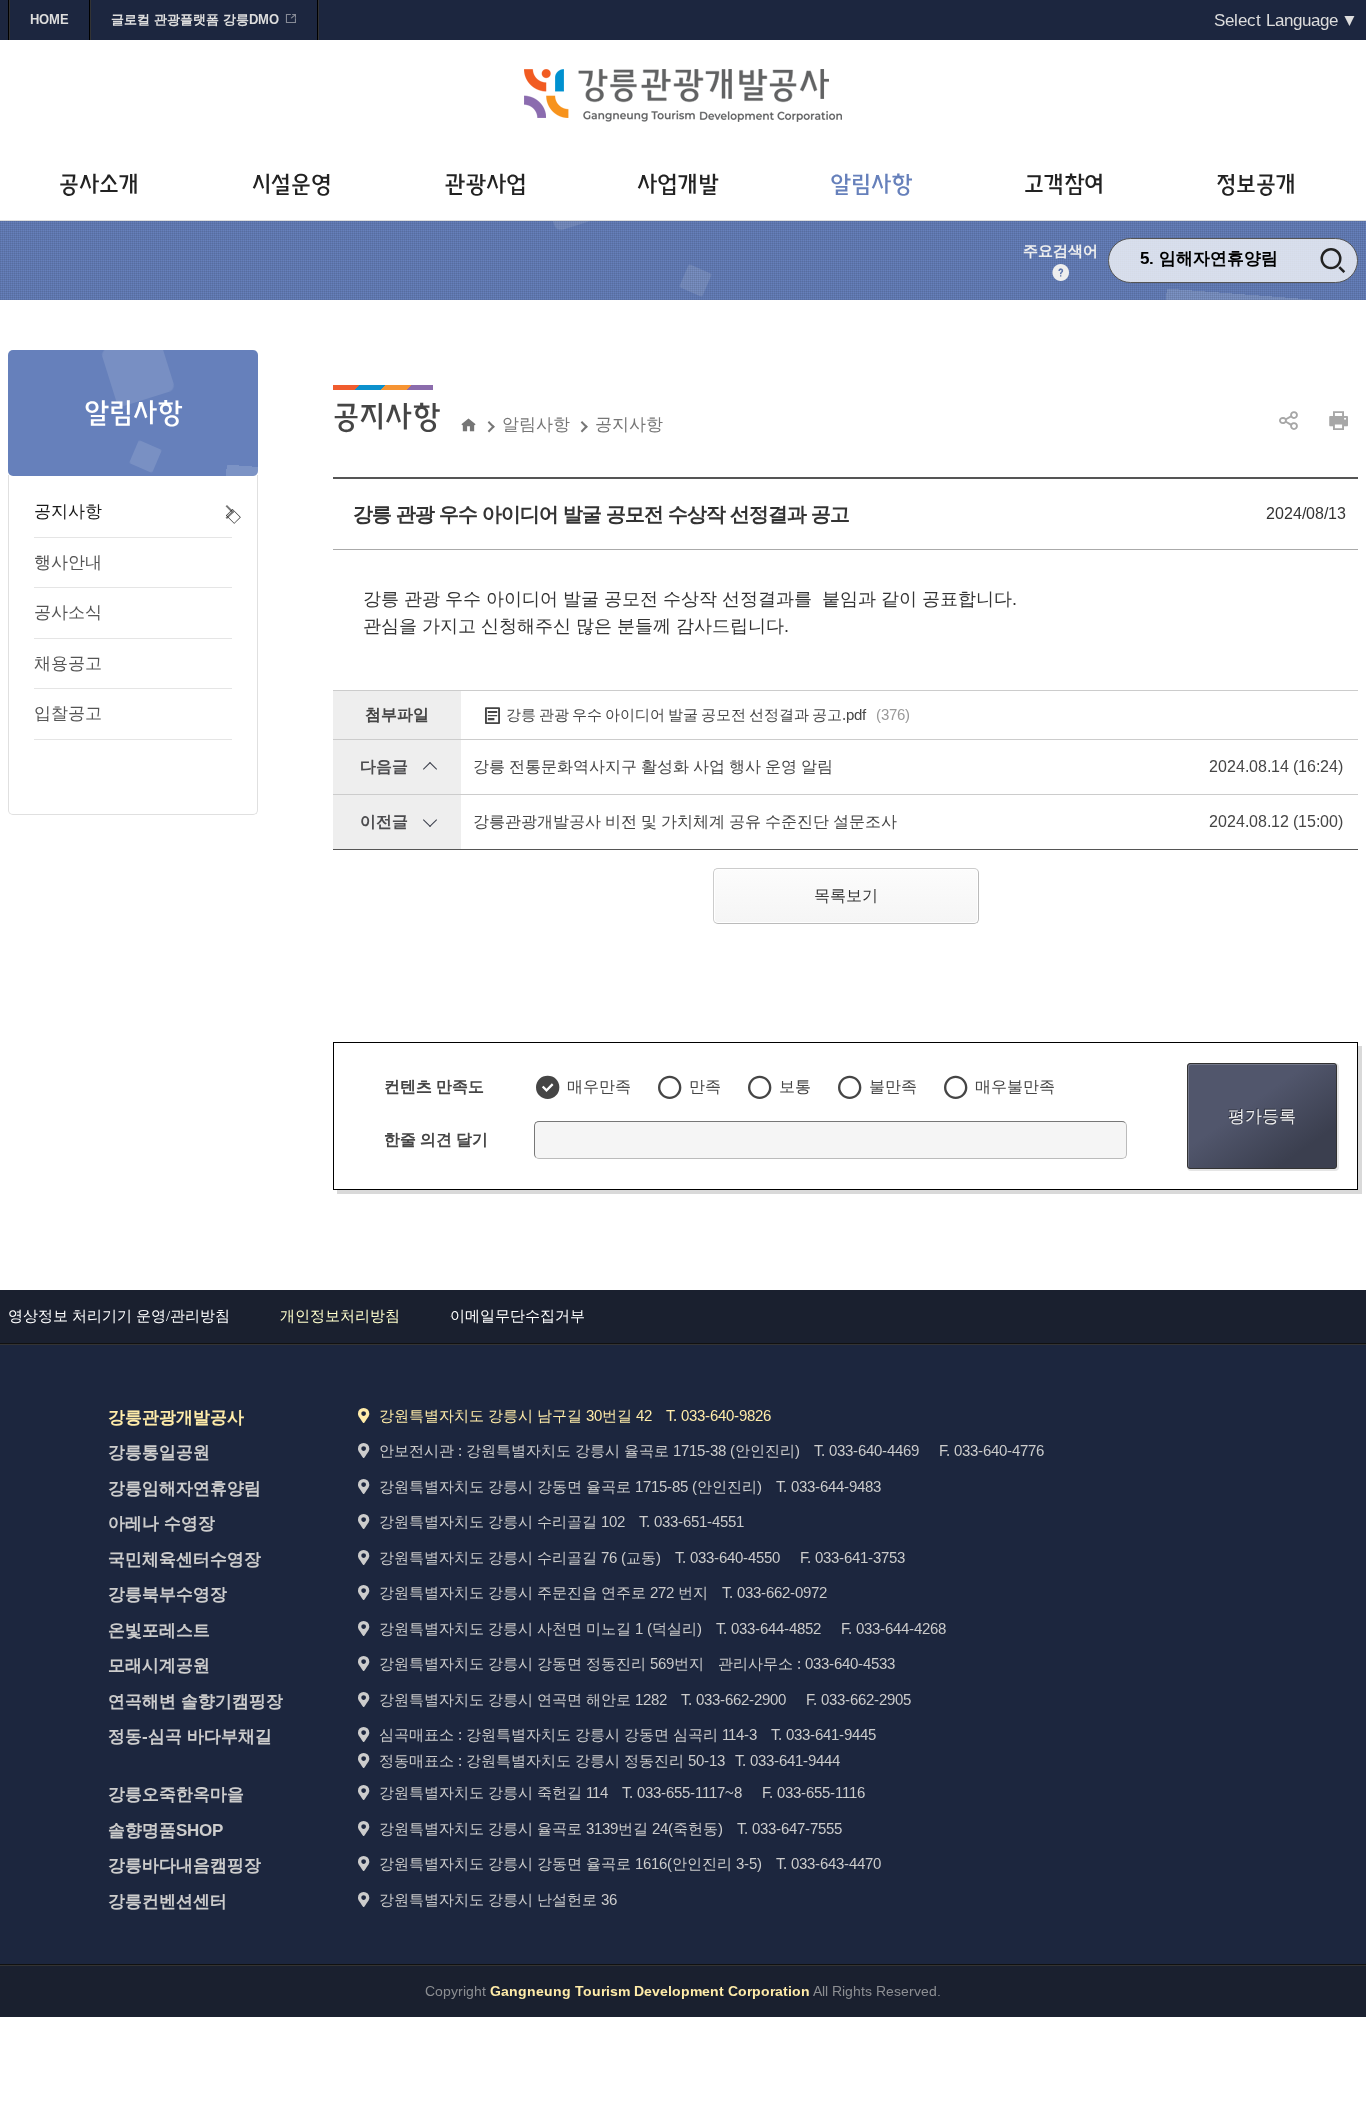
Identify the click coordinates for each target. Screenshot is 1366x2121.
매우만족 (599, 1086)
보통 (795, 1086)
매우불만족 (1015, 1086)
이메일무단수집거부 (517, 1316)
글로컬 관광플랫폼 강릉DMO (195, 19)
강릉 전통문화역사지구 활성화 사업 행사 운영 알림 (653, 766)
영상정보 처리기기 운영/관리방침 (119, 1316)
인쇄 (1338, 421)
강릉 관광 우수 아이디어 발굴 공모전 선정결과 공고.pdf (708, 714)
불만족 (893, 1086)
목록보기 (846, 895)
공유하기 (1288, 421)
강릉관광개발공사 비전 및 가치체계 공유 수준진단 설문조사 (685, 821)
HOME (49, 19)
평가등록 (1262, 1116)
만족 (705, 1086)
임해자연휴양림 (1218, 258)
